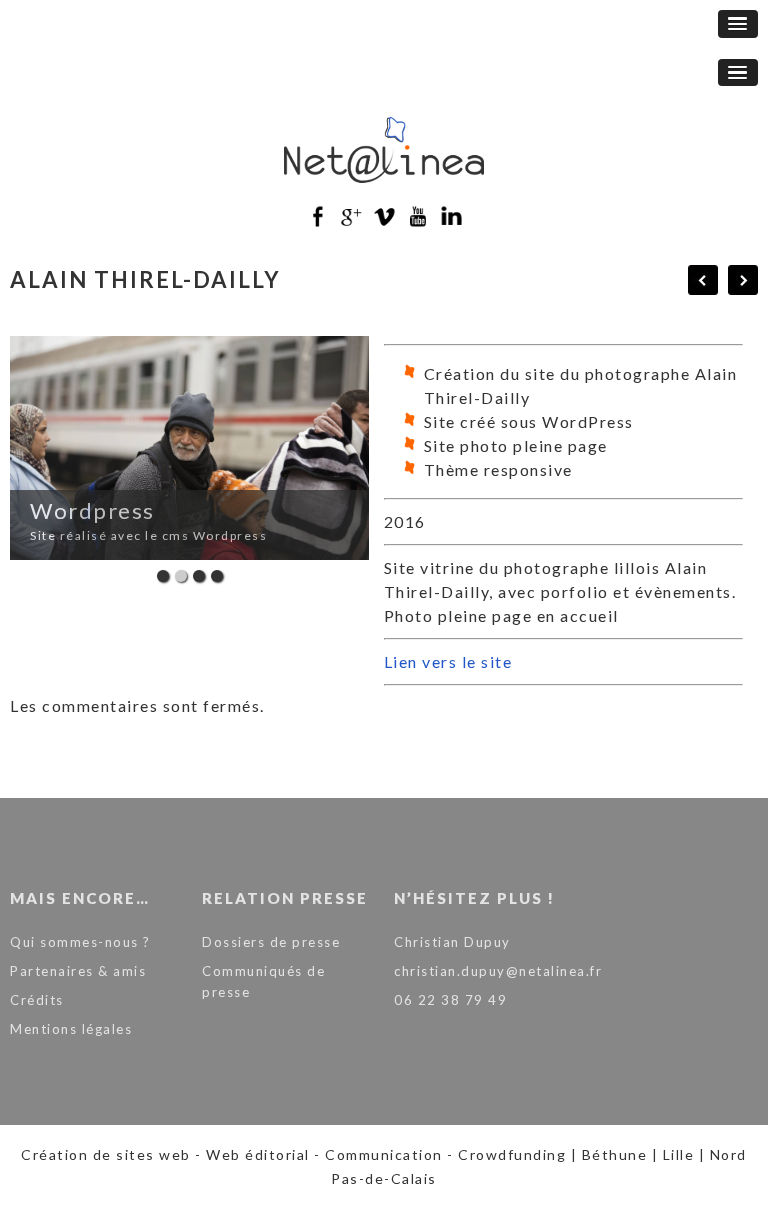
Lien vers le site (448, 661)
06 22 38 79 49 (450, 1000)
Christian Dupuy (452, 942)
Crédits (37, 1000)
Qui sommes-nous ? (80, 942)
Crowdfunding (512, 1154)
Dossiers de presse (271, 942)
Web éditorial (258, 1154)
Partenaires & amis (78, 971)
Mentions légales (71, 1029)
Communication (384, 1154)
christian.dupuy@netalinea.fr (498, 971)
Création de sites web (106, 1154)
